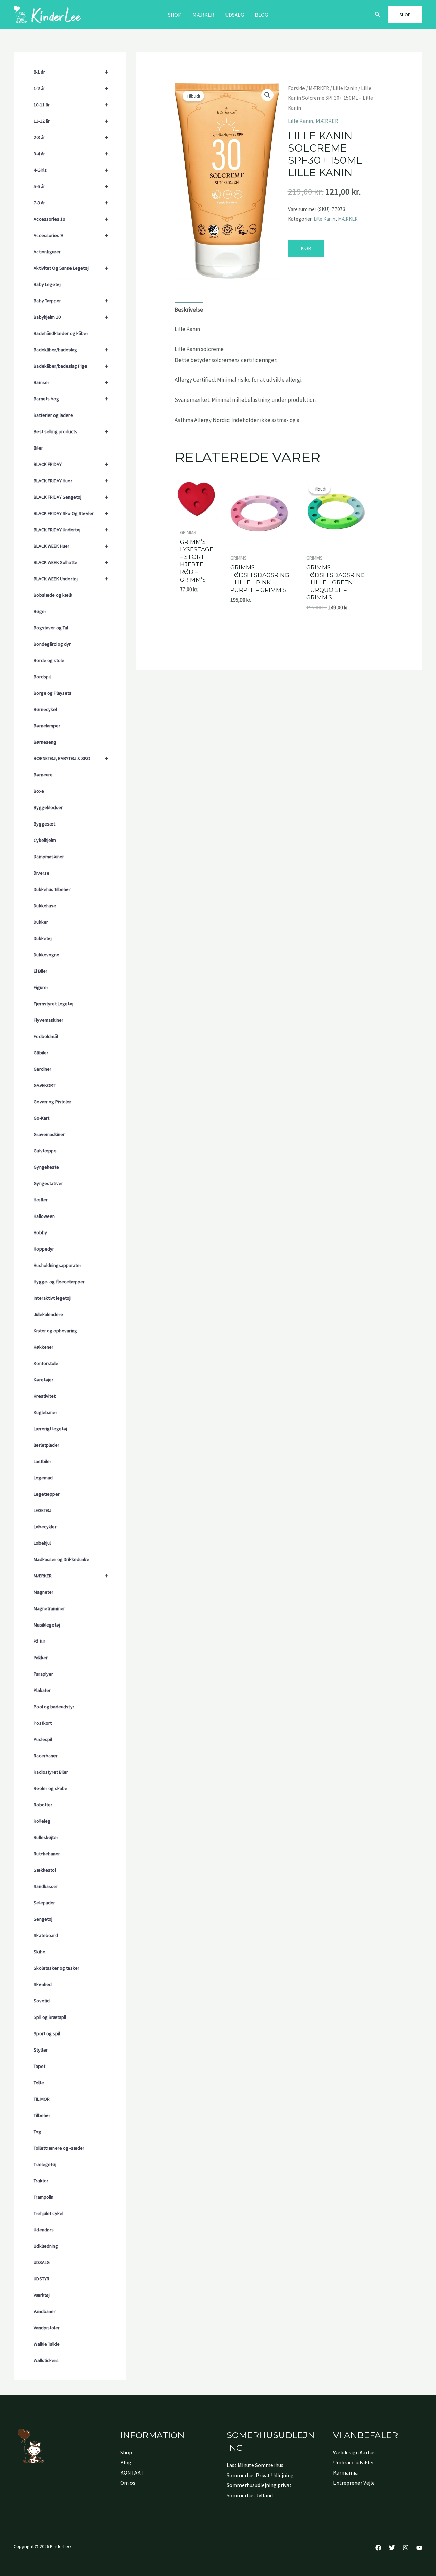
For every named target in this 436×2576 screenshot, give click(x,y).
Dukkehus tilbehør (52, 889)
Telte (39, 2083)
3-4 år (71, 153)
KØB (306, 248)
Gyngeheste (46, 1167)
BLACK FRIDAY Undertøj (71, 529)
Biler (38, 448)
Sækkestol (45, 1870)
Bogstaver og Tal (51, 628)
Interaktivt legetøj (52, 1298)
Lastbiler (43, 1461)
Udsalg (235, 15)
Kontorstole (46, 1363)
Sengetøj (43, 1919)
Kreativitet (45, 1396)
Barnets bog (71, 399)
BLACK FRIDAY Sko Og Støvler (71, 513)
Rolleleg (42, 1821)
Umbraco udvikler (354, 2462)
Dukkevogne (46, 955)
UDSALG (42, 2262)
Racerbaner (46, 1756)
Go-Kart (42, 1118)
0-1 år (71, 72)
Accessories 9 (71, 235)
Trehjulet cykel (49, 2213)
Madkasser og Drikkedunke (61, 1559)
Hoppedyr (44, 1249)
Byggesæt (44, 824)
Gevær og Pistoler (52, 1102)
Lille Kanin (345, 88)
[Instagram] (406, 2548)
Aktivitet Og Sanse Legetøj (71, 268)
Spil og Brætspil (50, 2017)
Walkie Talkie (47, 2344)
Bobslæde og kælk (53, 595)
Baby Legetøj (47, 284)
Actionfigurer (47, 252)
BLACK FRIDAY (71, 464)
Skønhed (43, 1984)
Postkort (43, 1723)
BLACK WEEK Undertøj (71, 578)
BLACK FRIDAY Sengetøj (71, 497)
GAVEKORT (45, 1085)
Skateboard (46, 1935)
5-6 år (71, 186)
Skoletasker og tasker (57, 1968)
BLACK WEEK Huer (71, 546)
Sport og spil (47, 2033)
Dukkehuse (45, 906)
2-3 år (71, 137)
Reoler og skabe (51, 1788)
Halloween (44, 1216)
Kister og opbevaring (55, 1331)
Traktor (41, 2181)
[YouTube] (419, 2548)
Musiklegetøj (47, 1625)
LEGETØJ (43, 1510)
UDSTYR (42, 2279)
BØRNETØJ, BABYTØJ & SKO (71, 758)
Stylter (41, 2050)
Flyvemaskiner (49, 1020)
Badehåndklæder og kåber (61, 333)
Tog (37, 2132)
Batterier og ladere (53, 415)
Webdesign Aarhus (354, 2452)
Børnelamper (47, 726)
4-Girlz (71, 170)
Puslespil (43, 1739)
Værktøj (42, 2295)
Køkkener (44, 1347)
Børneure (43, 775)
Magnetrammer (49, 1608)
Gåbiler (41, 1053)
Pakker (41, 1658)
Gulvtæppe (45, 1151)
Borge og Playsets (53, 693)
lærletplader (46, 1445)
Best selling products (71, 431)
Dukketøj (43, 938)
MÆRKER (203, 15)
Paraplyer (43, 1674)
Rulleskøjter (46, 1837)
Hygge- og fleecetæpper (59, 1282)
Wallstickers (46, 2360)
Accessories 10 (71, 219)
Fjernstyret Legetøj (53, 1004)
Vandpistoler (47, 2328)
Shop (175, 15)
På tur (40, 1641)
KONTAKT (132, 2472)
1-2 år (71, 88)
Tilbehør (42, 2115)
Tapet (40, 2066)
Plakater (42, 1690)
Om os (128, 2483)
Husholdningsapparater (58, 1265)
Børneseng (45, 742)
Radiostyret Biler (51, 1772)
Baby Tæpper (71, 301)
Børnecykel (45, 709)
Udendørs (44, 2230)
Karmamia (345, 2472)
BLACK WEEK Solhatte (71, 562)
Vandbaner (45, 2311)
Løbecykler (45, 1527)
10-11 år (71, 104)
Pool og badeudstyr (54, 1707)
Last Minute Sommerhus (255, 2465)
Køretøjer (44, 1380)
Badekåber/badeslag (71, 350)
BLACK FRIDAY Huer (71, 480)
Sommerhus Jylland (250, 2495)
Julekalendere (48, 1314)
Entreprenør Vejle (354, 2483)
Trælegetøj (45, 2164)
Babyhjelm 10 (71, 317)
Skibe (40, 1952)
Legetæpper (47, 1494)
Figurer (41, 987)
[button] (378, 15)
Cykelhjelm (45, 840)
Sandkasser (46, 1886)
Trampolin (44, 2197)
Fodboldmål (46, 1036)
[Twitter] (392, 2548)
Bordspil (42, 677)
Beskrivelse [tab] (189, 310)
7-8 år (71, 202)
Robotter (43, 1805)
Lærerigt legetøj (50, 1429)
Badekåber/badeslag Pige (71, 366)
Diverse (42, 873)
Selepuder (44, 1903)
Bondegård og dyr (52, 644)
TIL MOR (42, 2099)
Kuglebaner (45, 1412)
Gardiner (43, 1069)
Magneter (44, 1592)
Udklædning (46, 2246)
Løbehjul (42, 1543)
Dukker (41, 922)
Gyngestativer (48, 1183)
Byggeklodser (48, 807)
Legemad (43, 1478)
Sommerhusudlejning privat (259, 2485)
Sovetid (42, 2001)
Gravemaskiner (49, 1134)
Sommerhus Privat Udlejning (260, 2475)
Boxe (39, 791)
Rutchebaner (47, 1854)
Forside (296, 88)
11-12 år (71, 121)
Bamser (71, 382)
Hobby (40, 1232)
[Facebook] (378, 2548)
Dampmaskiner (49, 857)
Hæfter (41, 1200)
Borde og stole (49, 660)
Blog (261, 15)
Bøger (40, 611)
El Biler (41, 971)
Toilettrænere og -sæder (59, 2148)
